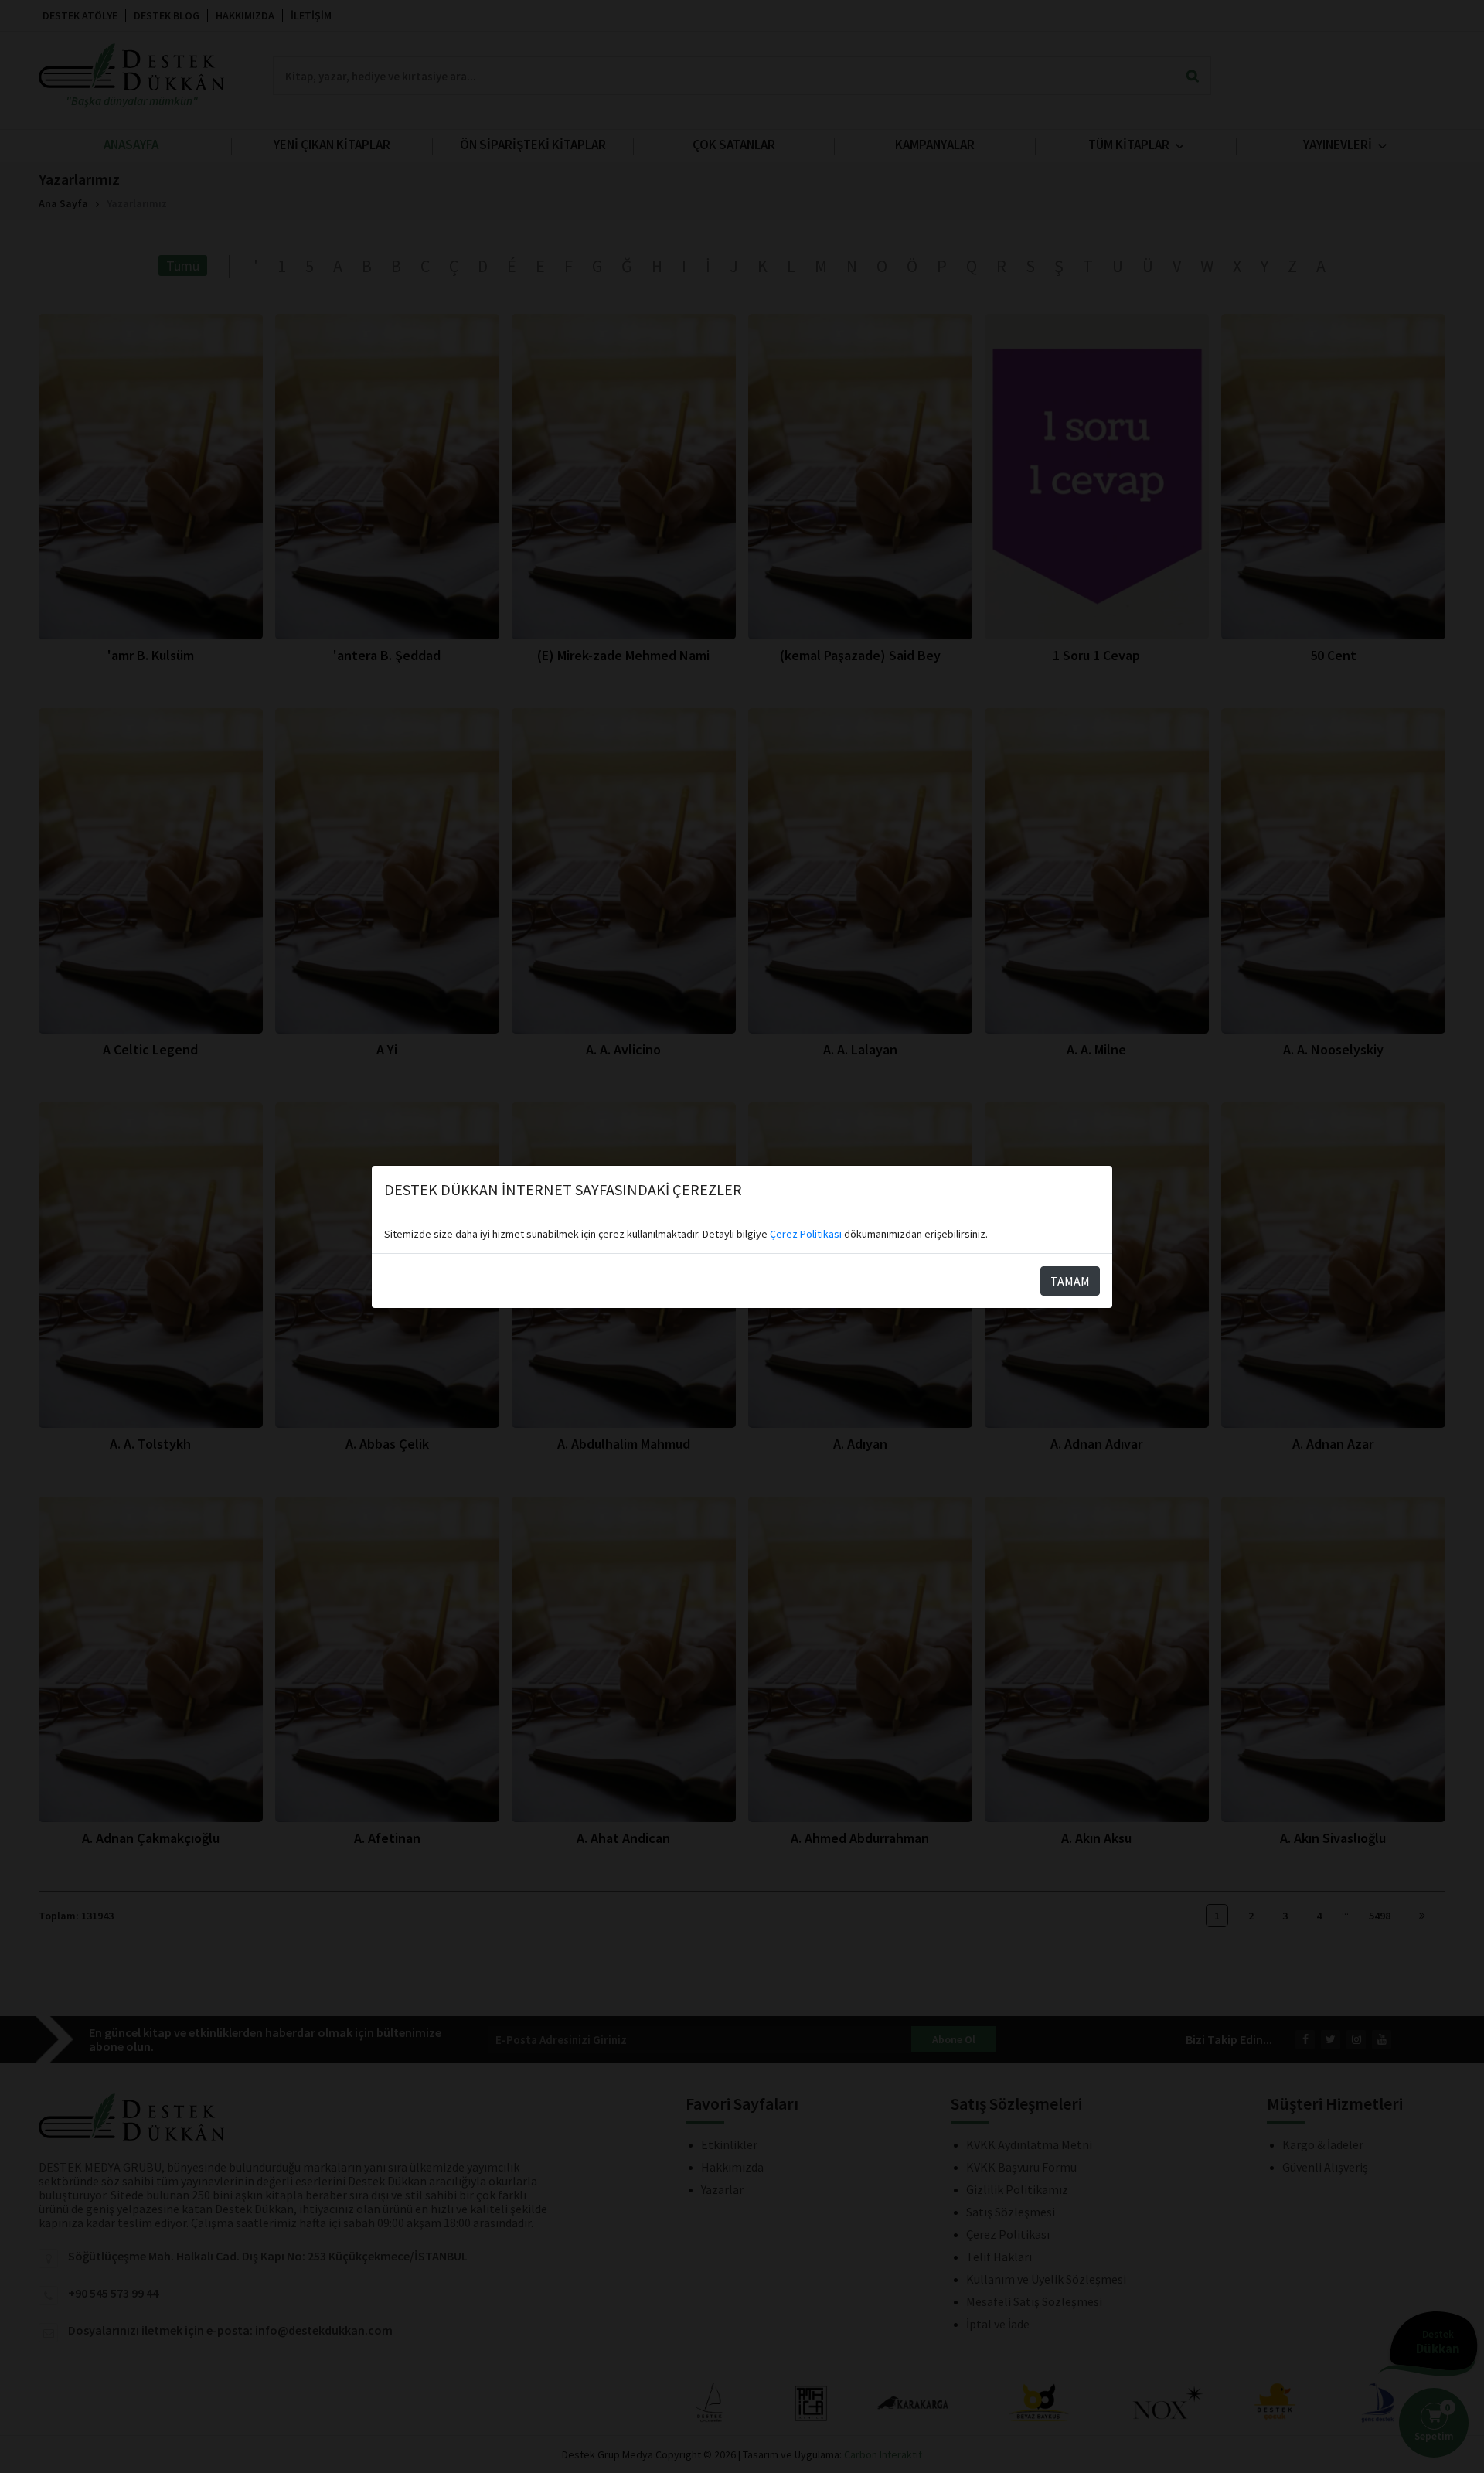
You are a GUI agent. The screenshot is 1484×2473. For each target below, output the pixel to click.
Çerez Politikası (806, 1234)
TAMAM (1070, 1281)
